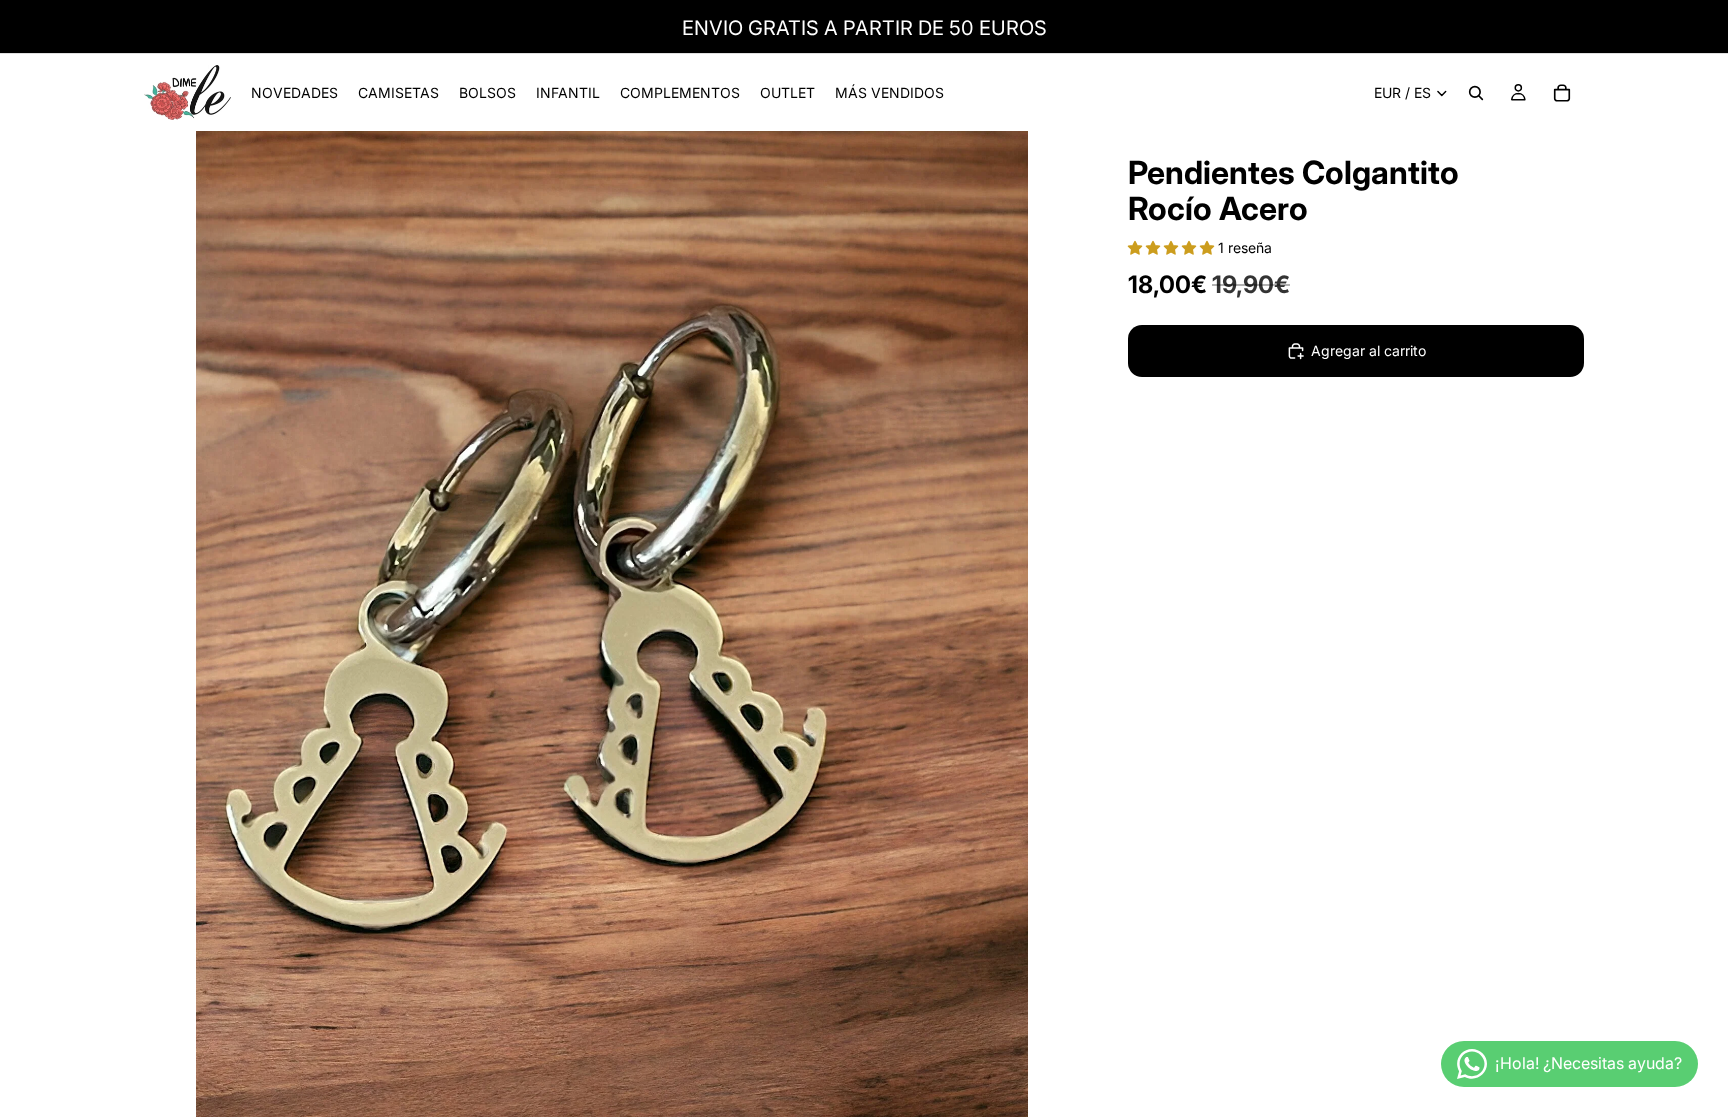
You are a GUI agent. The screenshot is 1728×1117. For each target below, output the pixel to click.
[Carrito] (1562, 93)
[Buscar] (1476, 93)
